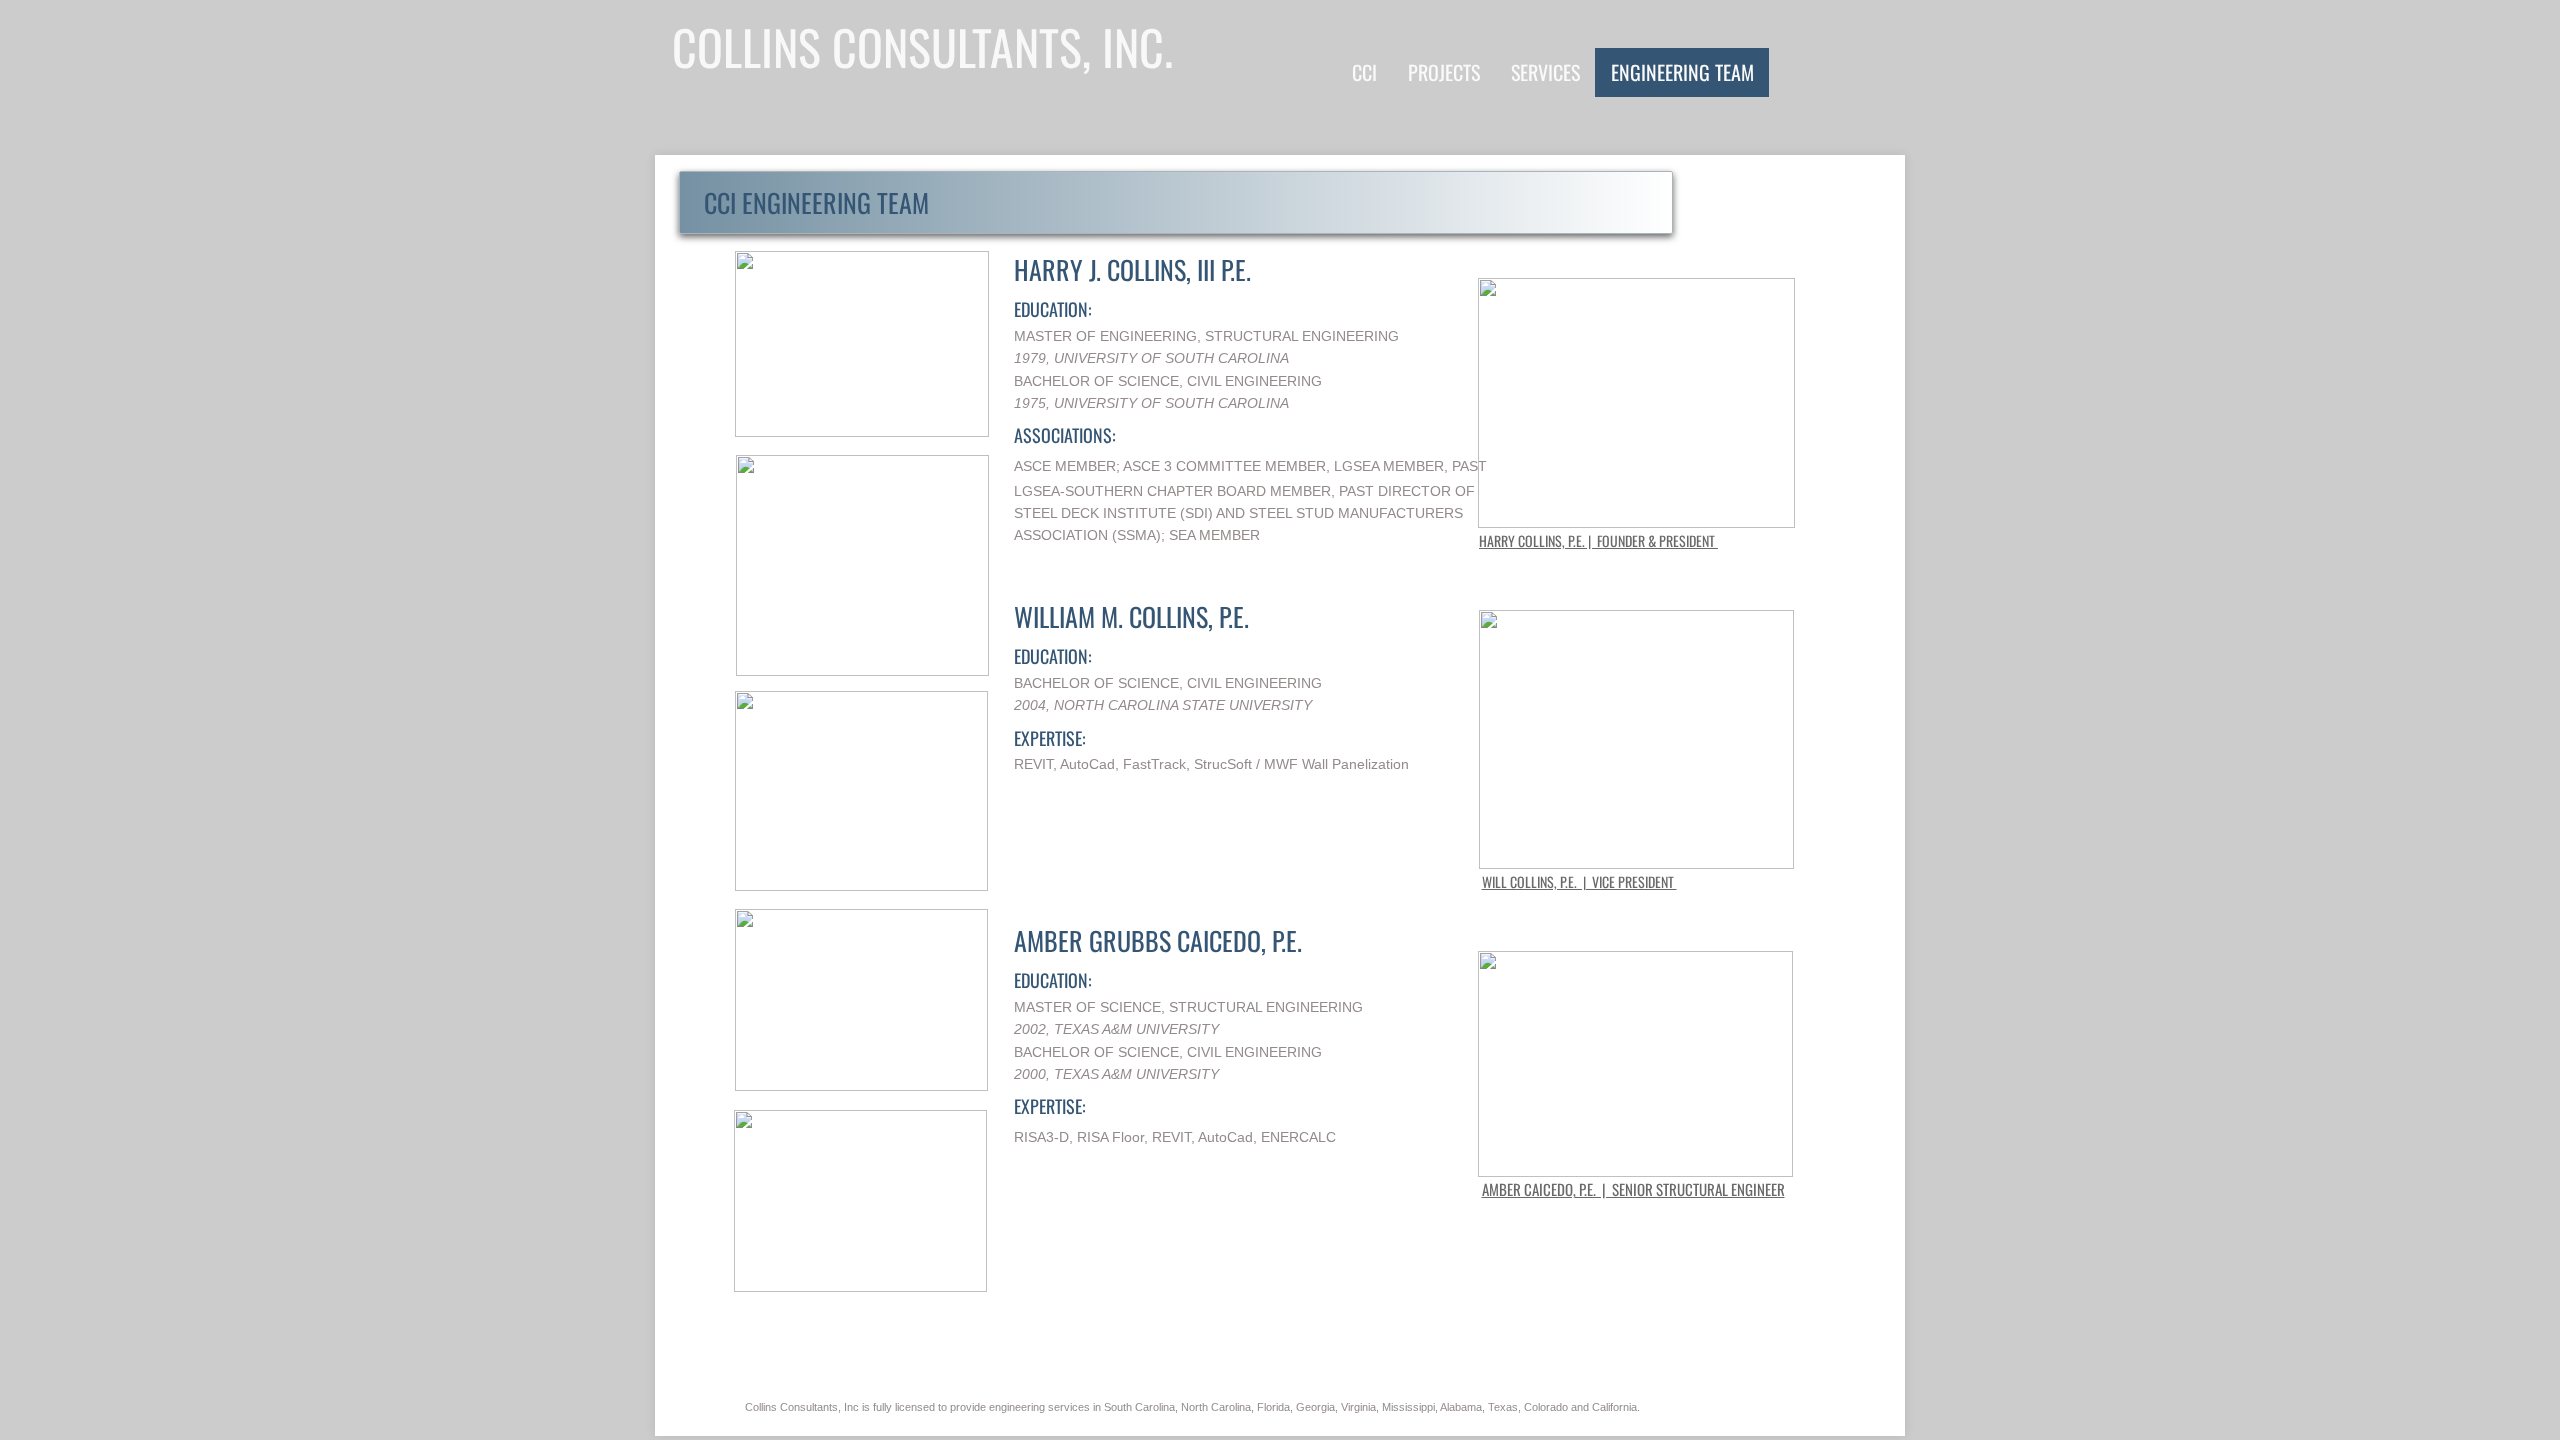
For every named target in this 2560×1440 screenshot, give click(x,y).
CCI (1364, 72)
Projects (1444, 72)
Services (1545, 72)
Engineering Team (1682, 72)
